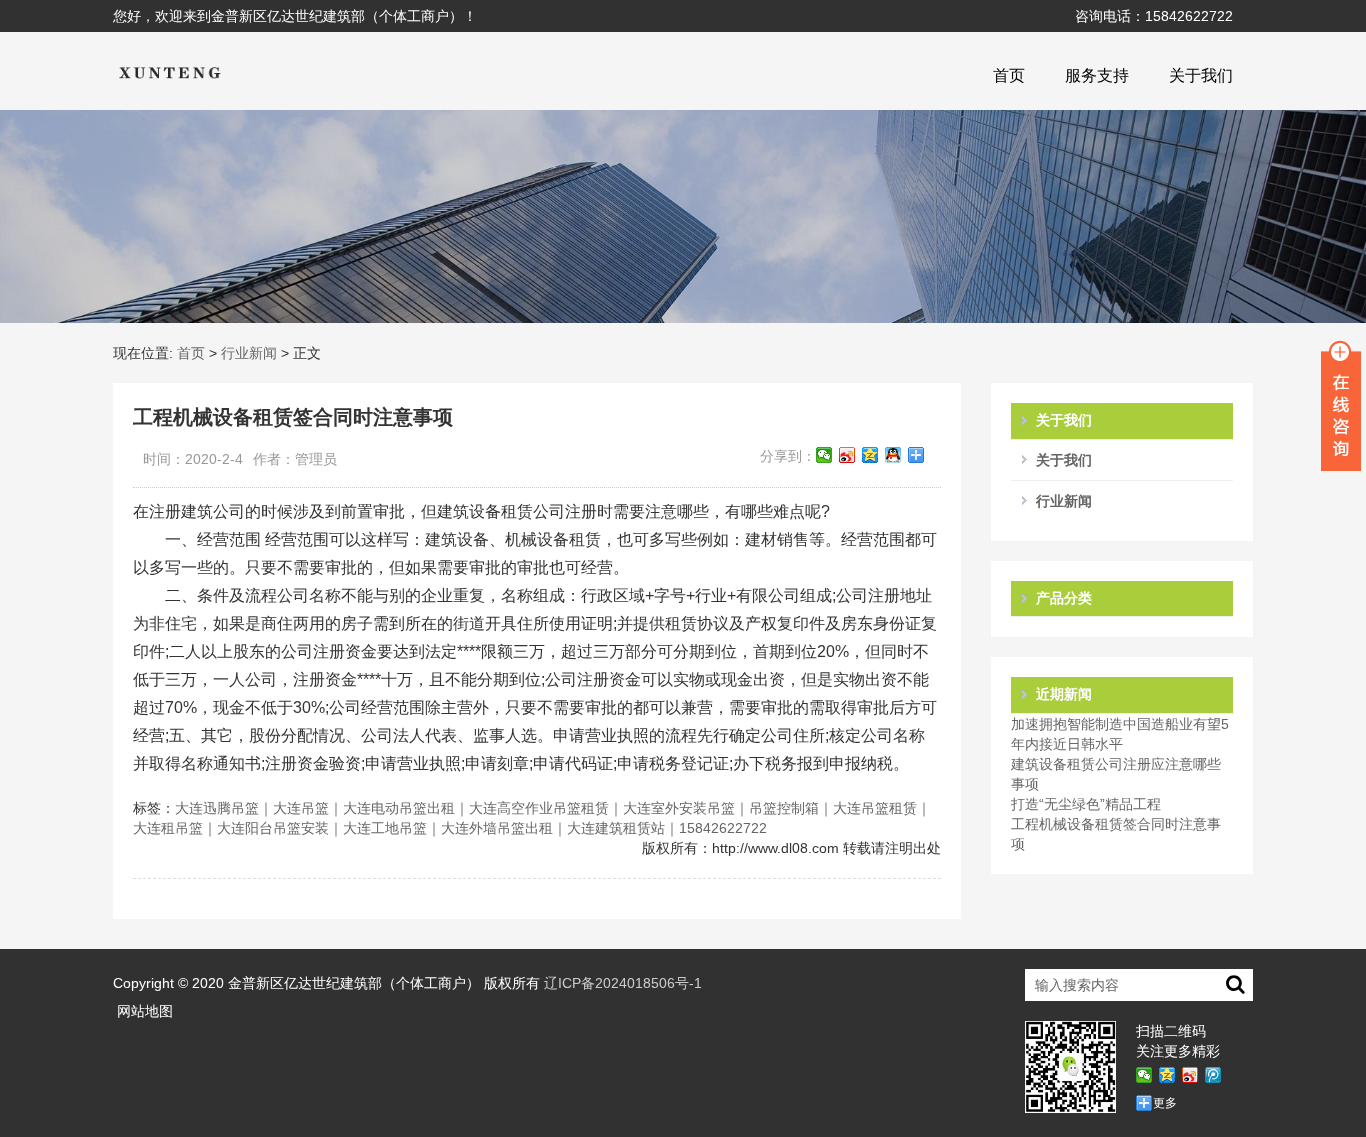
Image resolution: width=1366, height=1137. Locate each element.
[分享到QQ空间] (870, 455)
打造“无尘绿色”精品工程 (1086, 804)
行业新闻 (249, 353)
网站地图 (145, 1011)
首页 (1009, 75)
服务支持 (1097, 75)
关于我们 (1201, 75)
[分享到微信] (824, 455)
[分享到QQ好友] (893, 455)
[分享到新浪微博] (847, 455)
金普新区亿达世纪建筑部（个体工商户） (354, 983)
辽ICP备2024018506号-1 (623, 983)
